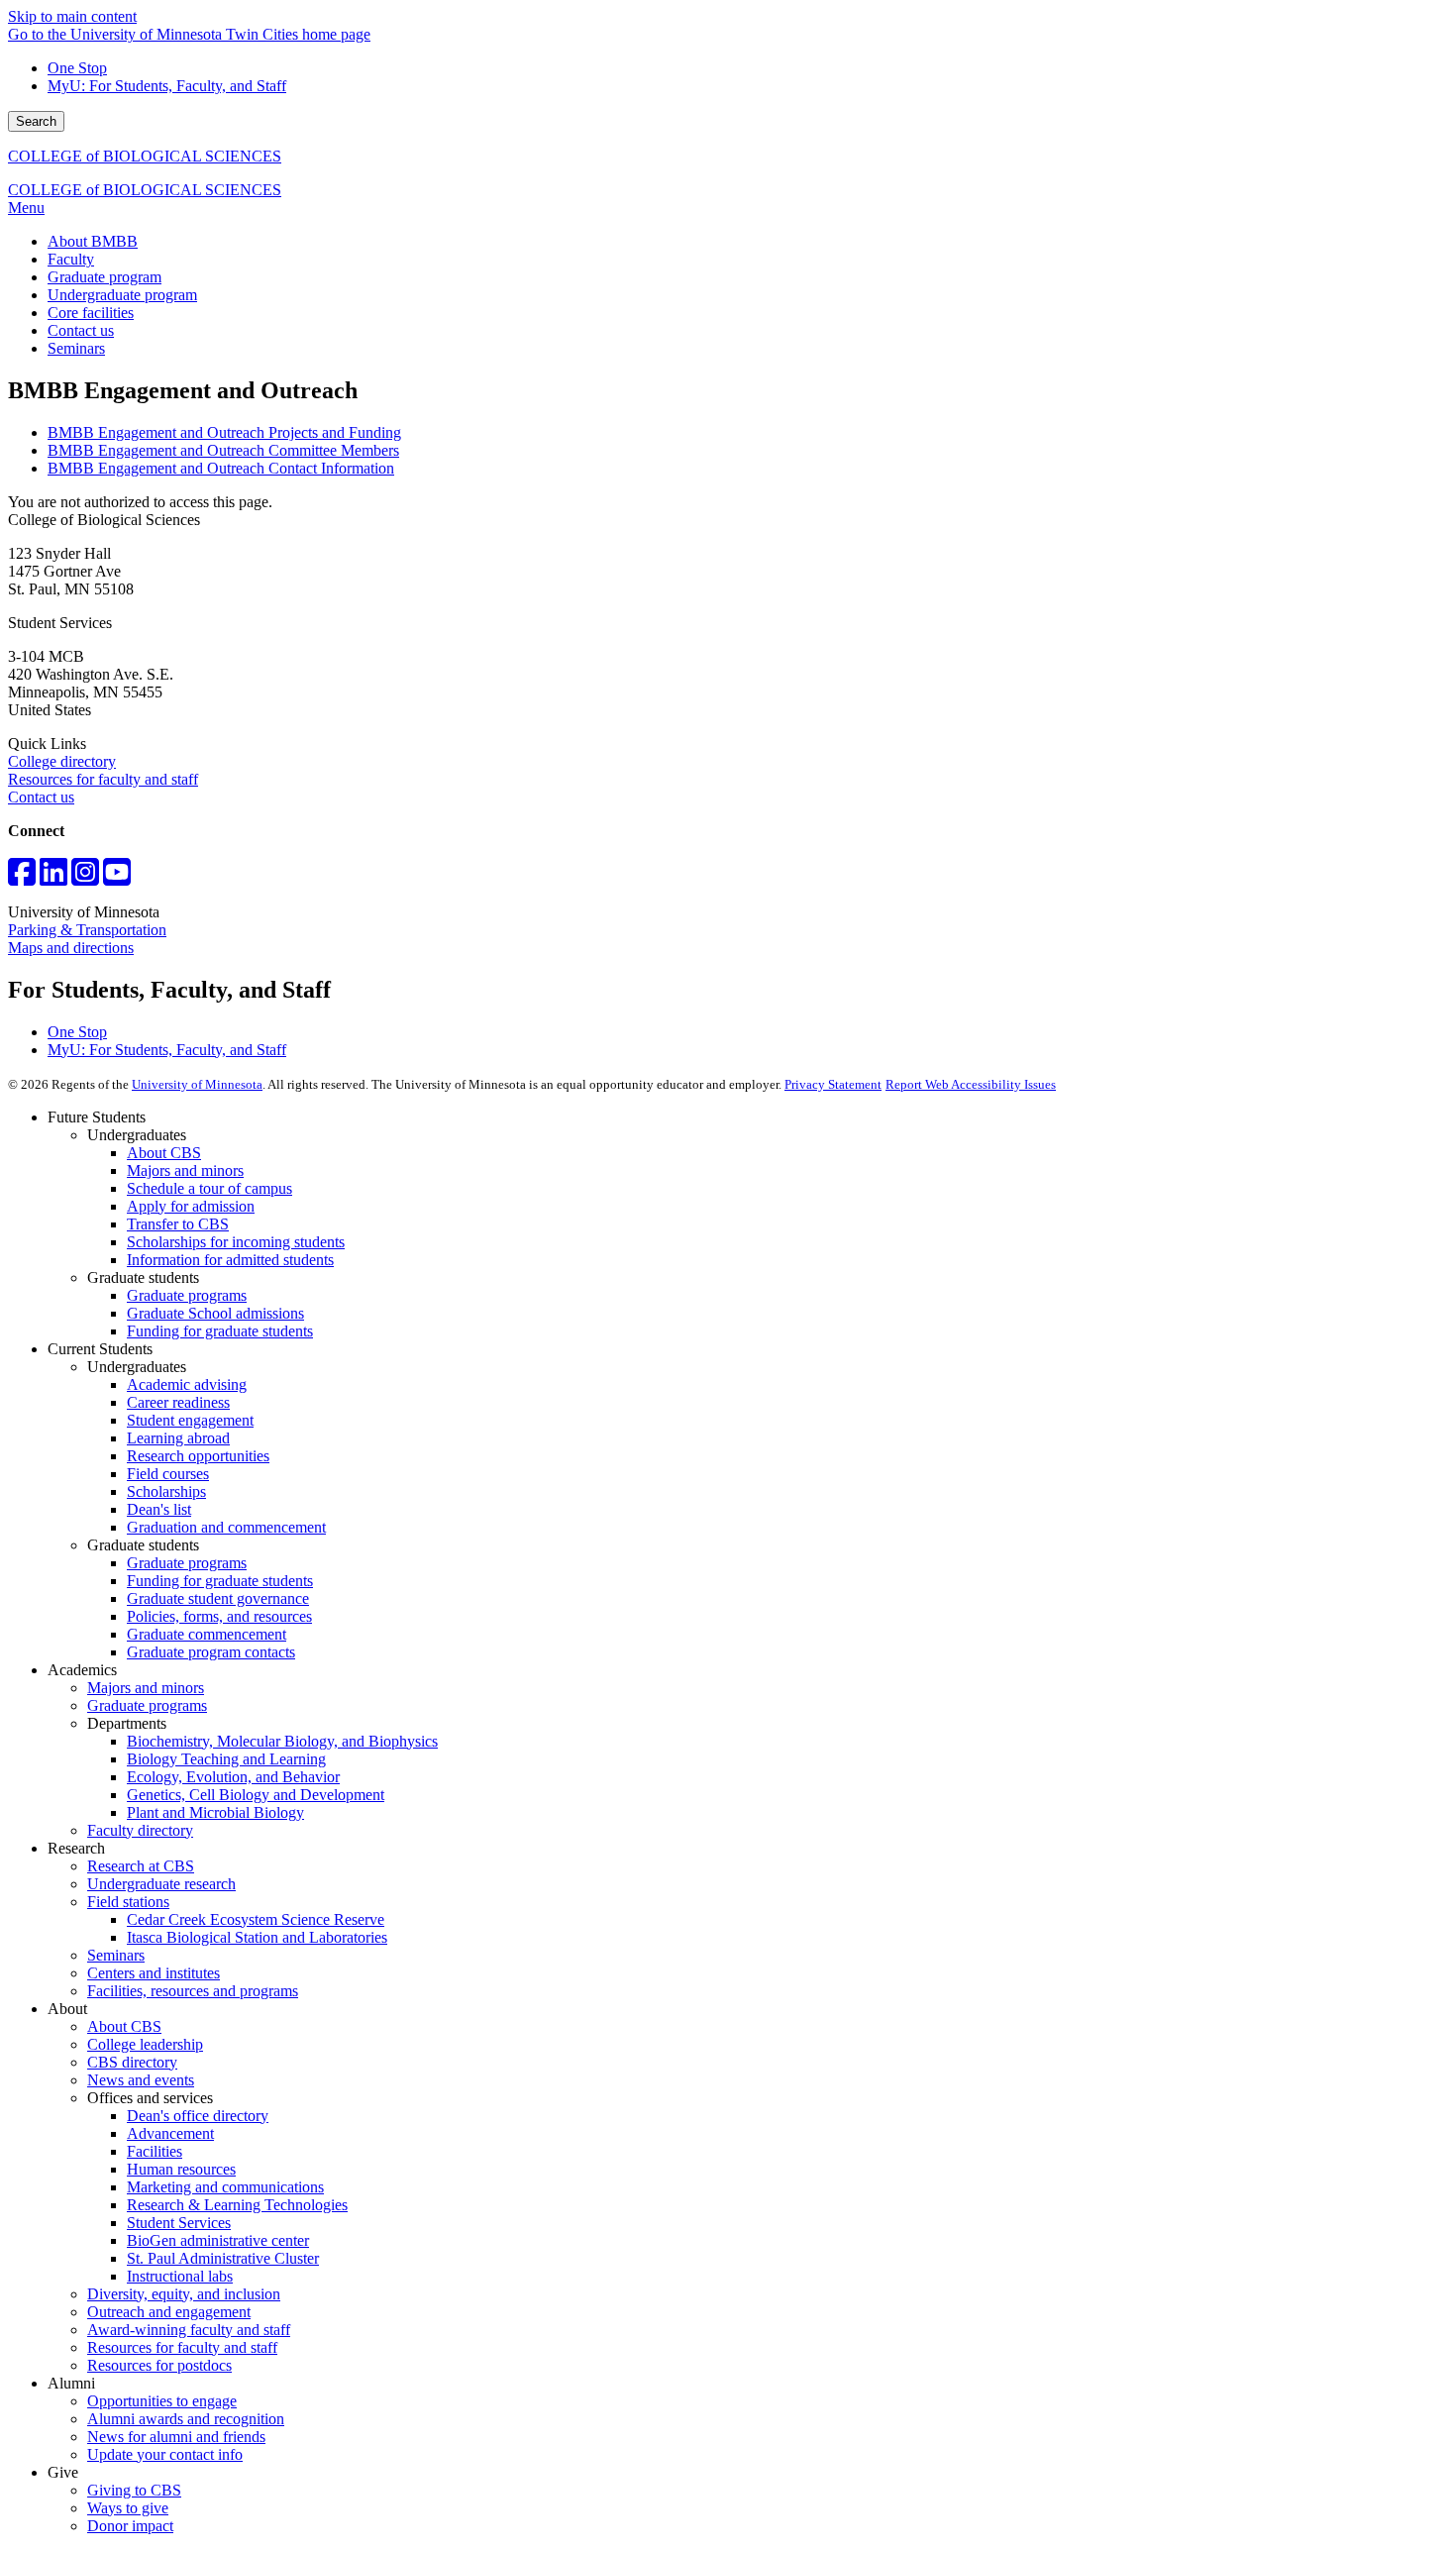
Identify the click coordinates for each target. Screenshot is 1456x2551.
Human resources (181, 2169)
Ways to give (128, 2508)
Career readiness (178, 1402)
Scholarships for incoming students (236, 1242)
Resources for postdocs (159, 2365)
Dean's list (159, 1509)
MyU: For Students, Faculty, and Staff (167, 86)
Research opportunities (198, 1456)
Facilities (155, 2151)
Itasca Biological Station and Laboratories (257, 1937)
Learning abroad (178, 1438)
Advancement (170, 2133)
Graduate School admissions (215, 1313)
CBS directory (132, 2062)
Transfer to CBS (178, 1224)
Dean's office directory (198, 2116)
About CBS (164, 1153)
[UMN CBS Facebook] (22, 878)
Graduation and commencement (226, 1527)
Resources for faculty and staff (103, 779)
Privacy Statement (833, 1084)
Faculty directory (140, 1830)
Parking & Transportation (87, 930)
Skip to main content (72, 16)
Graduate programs (187, 1295)
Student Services (179, 2223)
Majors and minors (185, 1170)
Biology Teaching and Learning (226, 1759)
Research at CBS (141, 1866)
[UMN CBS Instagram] (85, 878)
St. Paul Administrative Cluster (223, 2258)
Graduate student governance (218, 1598)
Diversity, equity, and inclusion (184, 2294)
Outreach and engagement (169, 2312)
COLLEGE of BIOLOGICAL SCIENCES (145, 156)
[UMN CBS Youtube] (117, 878)
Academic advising (187, 1384)
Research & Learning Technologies (237, 2205)
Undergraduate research (161, 1884)
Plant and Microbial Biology (215, 1812)
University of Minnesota (197, 1084)
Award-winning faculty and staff (189, 2330)
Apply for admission (191, 1206)
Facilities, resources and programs (193, 1991)
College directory (62, 761)
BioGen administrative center (218, 2240)
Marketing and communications (225, 2187)
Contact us (81, 330)
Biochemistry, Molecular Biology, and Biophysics (282, 1741)
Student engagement (190, 1420)
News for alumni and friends (176, 2437)
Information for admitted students (230, 1260)
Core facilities (91, 313)
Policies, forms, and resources (219, 1616)
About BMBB (93, 241)
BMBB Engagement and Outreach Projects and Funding (224, 432)
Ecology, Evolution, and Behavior (233, 1777)
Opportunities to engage (162, 2401)
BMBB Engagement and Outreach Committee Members (223, 450)
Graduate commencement (207, 1634)
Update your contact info (165, 2454)
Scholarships (166, 1491)
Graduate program (104, 277)
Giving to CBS (134, 2490)
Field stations (128, 1902)
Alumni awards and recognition (186, 2419)
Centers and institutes (154, 1973)
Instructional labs (180, 2276)
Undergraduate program (122, 295)
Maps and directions (71, 948)
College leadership (145, 2044)
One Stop (77, 68)
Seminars (76, 348)
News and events (141, 2080)
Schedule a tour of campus (209, 1188)
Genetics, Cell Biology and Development (256, 1795)
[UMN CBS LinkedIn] (53, 878)
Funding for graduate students (220, 1331)
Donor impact (130, 2526)
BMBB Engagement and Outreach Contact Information (221, 468)
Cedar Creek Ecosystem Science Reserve (256, 1919)
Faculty (71, 259)
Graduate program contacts (211, 1652)
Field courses (168, 1474)
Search (36, 121)
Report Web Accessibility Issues (971, 1084)
